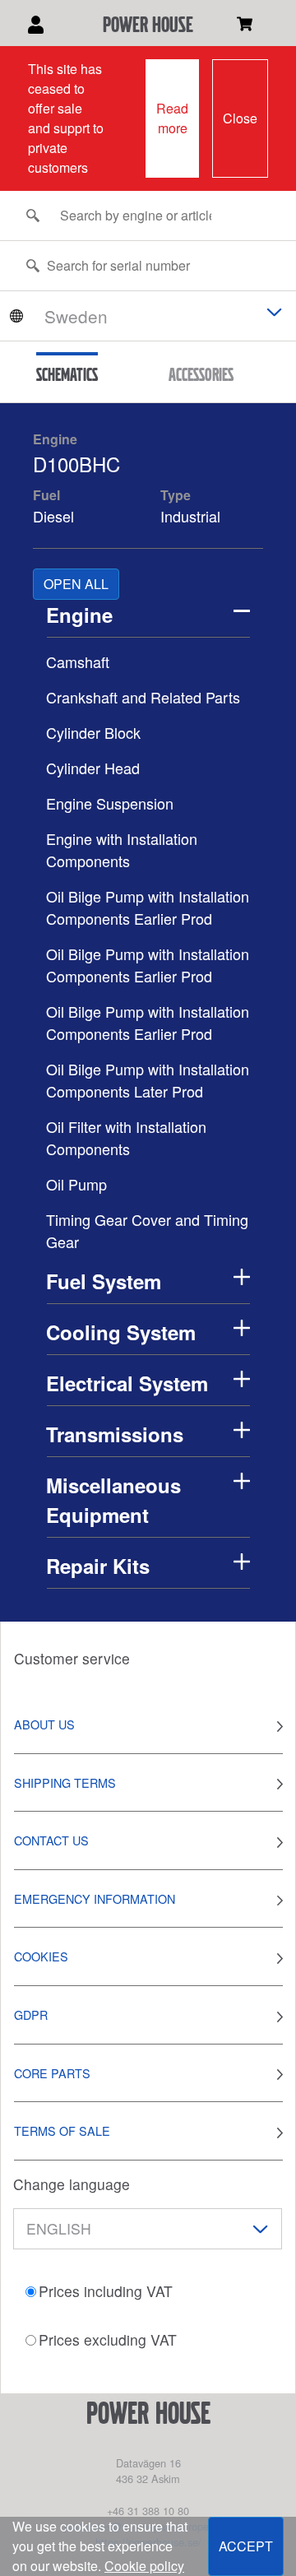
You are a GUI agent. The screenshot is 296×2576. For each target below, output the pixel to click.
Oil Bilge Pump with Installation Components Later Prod (148, 1080)
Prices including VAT (106, 2291)
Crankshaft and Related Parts (143, 697)
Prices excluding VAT (108, 2339)
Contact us (51, 1840)
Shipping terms (65, 1782)
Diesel (53, 516)
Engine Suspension (110, 803)
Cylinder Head (93, 768)
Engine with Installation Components (122, 849)
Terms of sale (62, 2130)
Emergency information (95, 1898)
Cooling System (121, 1332)
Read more (172, 118)
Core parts (52, 2073)
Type (176, 495)
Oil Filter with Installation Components (126, 1137)
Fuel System (104, 1281)
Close (240, 118)
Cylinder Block (93, 732)
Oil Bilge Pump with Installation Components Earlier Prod (148, 907)
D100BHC (76, 464)
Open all (76, 584)
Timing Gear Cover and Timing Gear (147, 1230)
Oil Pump (76, 1184)
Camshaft (78, 661)
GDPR (31, 2014)
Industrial (190, 516)
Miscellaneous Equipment (113, 1500)
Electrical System (127, 1383)
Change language (72, 2184)
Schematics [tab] (67, 374)
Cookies (41, 1956)
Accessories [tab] (201, 374)
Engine (55, 439)
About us (44, 1724)
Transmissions (115, 1434)
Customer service (72, 1658)
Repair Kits (98, 1566)
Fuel (46, 495)
